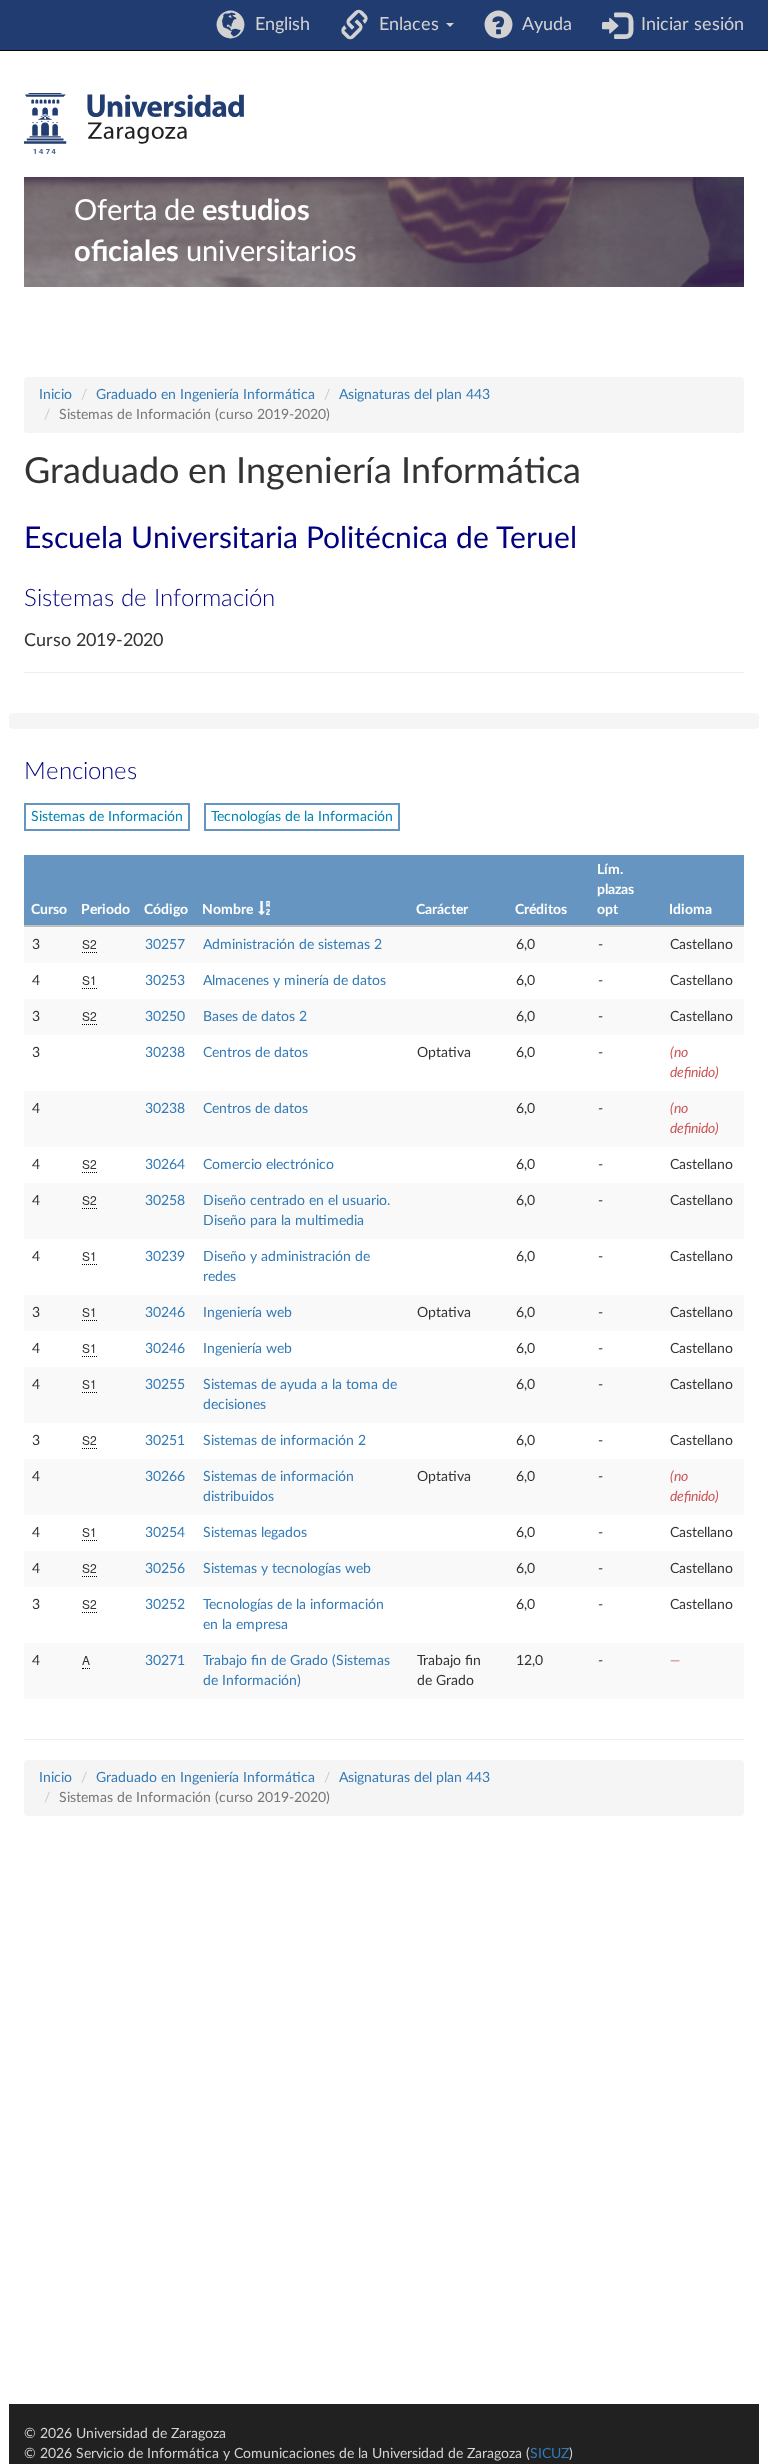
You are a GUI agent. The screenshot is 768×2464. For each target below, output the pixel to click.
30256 (165, 1569)
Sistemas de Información (107, 817)
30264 (165, 1165)
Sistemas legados (255, 1533)
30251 (165, 1441)
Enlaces (406, 25)
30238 (165, 1053)
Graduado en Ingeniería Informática (205, 395)
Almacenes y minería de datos (294, 981)
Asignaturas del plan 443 (414, 395)
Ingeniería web (247, 1313)
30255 (165, 1385)
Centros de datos (255, 1053)
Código (166, 910)
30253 (165, 981)
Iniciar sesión (687, 25)
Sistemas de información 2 (284, 1441)
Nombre (227, 910)
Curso (49, 910)
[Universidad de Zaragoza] (134, 124)
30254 (165, 1533)
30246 (165, 1313)
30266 (165, 1477)
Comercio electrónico (268, 1165)
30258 (165, 1201)
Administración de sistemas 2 (292, 945)
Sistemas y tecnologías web (287, 1569)
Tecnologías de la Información (302, 817)
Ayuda (542, 25)
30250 (165, 1017)
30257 (165, 945)
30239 (165, 1257)
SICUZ (549, 2454)
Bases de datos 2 (255, 1017)
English (277, 25)
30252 (165, 1605)
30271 (165, 1661)
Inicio (55, 395)
